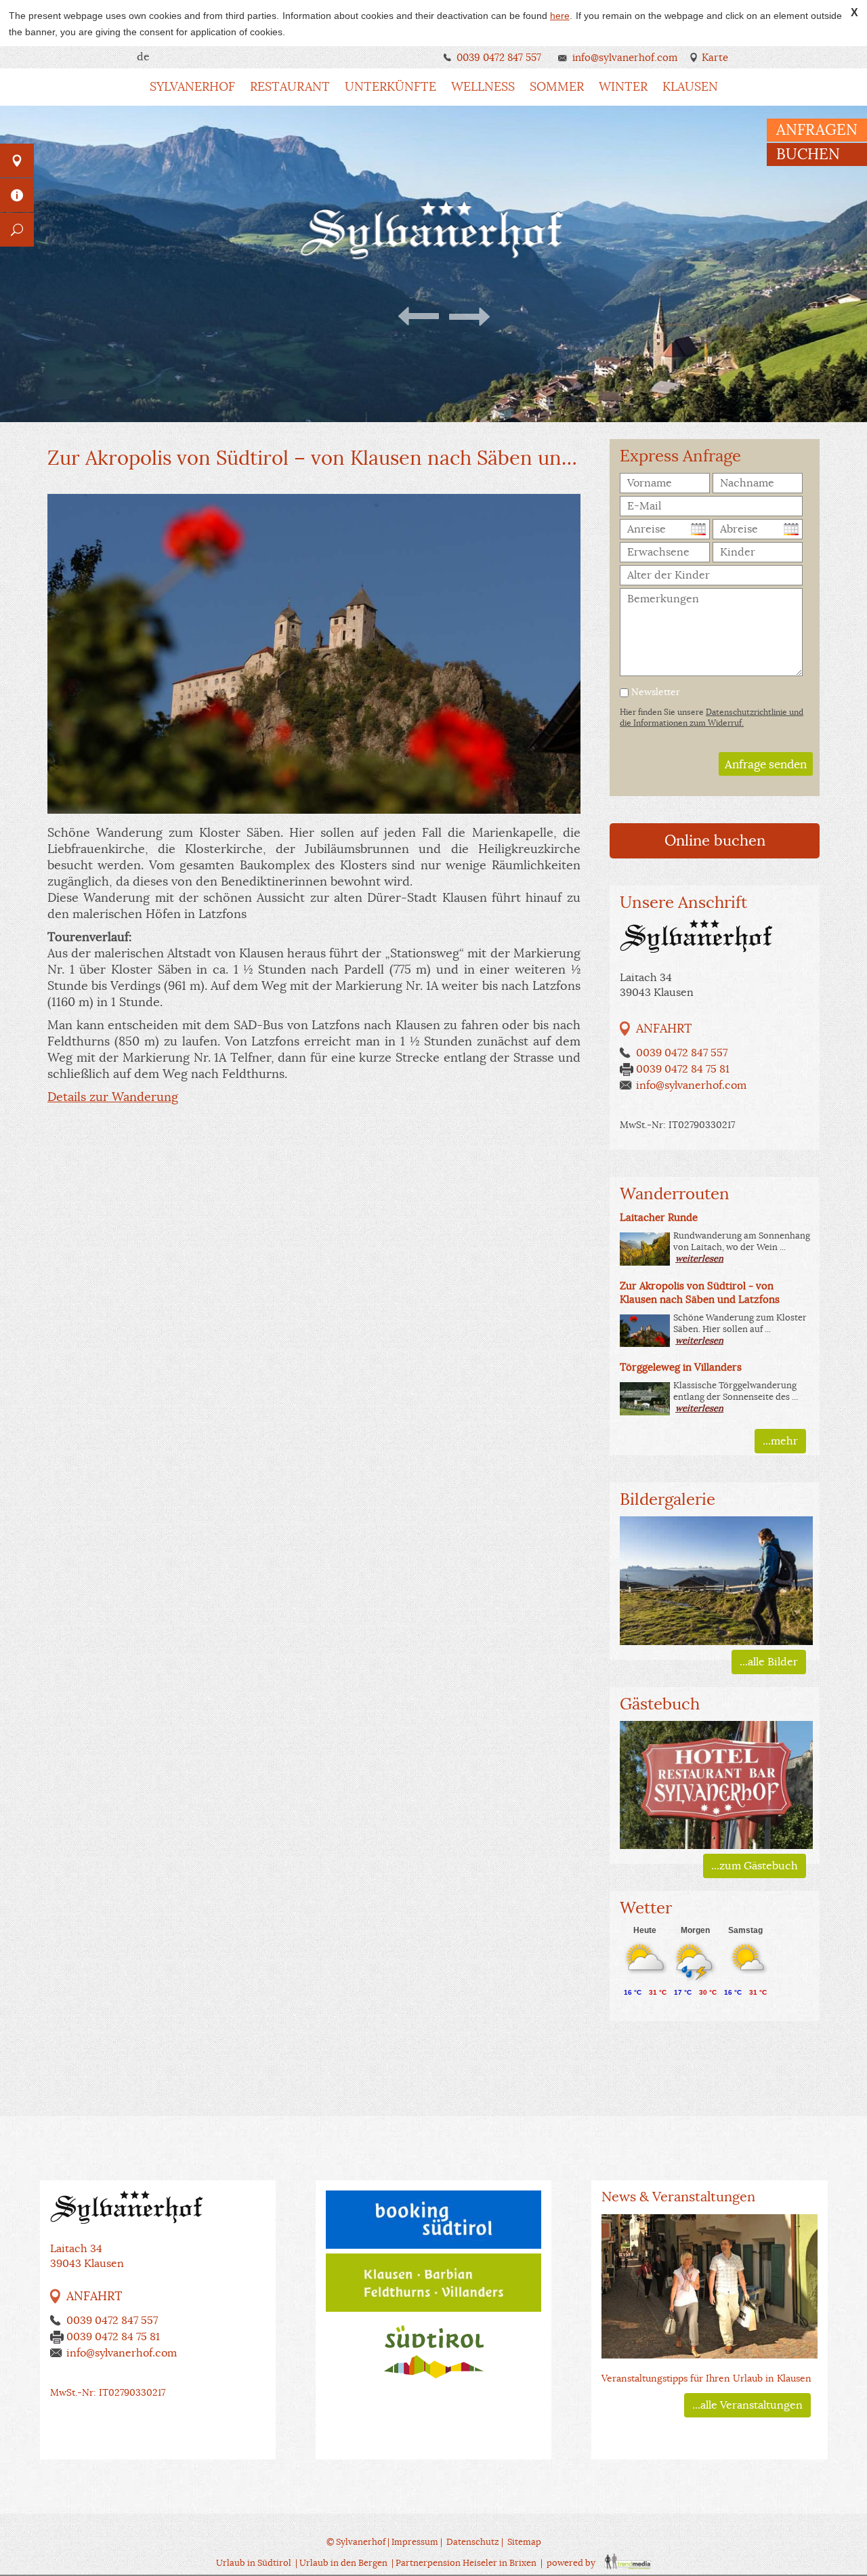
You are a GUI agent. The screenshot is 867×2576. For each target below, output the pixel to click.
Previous (420, 316)
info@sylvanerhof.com (625, 57)
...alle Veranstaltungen (747, 2405)
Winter (623, 87)
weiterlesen (699, 1259)
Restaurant (290, 87)
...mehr (780, 1441)
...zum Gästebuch (755, 1866)
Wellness (483, 87)
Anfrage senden (766, 765)
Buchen (808, 154)
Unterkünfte (390, 87)
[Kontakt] (17, 161)
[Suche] (17, 230)
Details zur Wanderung (113, 1097)
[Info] (17, 195)
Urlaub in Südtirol (254, 2563)
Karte (715, 57)
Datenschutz (473, 2542)
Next (468, 316)
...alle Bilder (769, 1662)
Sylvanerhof (192, 87)
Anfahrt (664, 1029)
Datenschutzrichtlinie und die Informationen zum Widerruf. (712, 717)
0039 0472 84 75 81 (683, 1069)
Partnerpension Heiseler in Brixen (466, 2563)
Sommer (557, 87)
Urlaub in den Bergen (343, 2563)
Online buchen (715, 840)
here (560, 16)
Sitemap (524, 2542)
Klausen (690, 87)
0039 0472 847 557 (499, 57)
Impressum (415, 2542)
